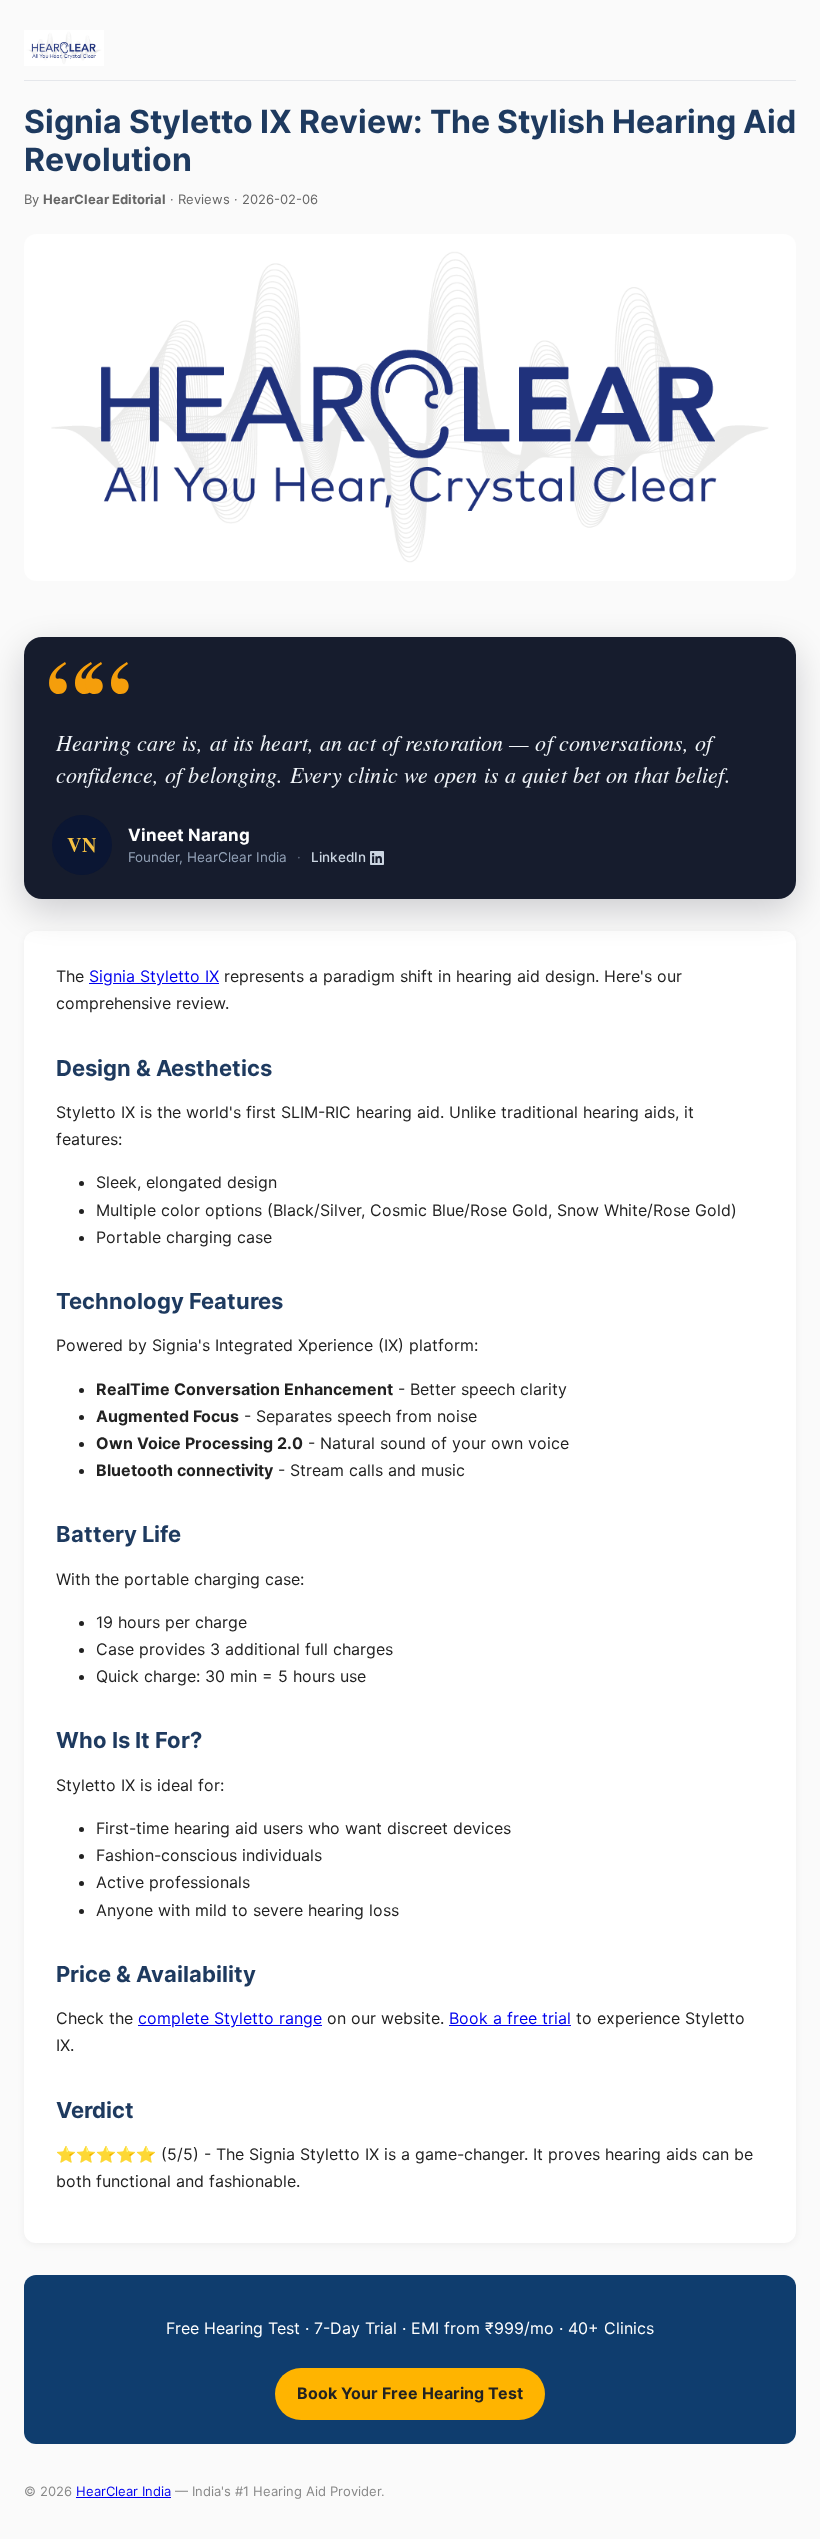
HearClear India (123, 2491)
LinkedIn (338, 857)
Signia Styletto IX (154, 976)
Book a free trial (510, 2018)
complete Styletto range (230, 2018)
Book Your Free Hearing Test (410, 2393)
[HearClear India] (64, 48)
